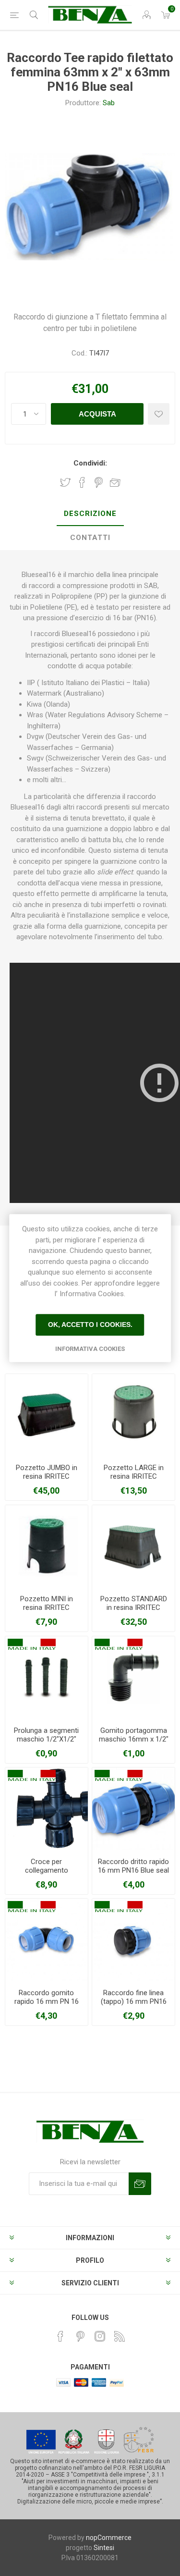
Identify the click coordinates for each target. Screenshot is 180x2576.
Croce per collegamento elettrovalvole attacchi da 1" (46, 1875)
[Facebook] (60, 2336)
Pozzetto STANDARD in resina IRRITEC (134, 1603)
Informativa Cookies (90, 1349)
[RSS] (120, 2336)
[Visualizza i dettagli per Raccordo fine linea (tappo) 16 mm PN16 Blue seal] (133, 1940)
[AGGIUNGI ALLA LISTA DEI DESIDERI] (159, 414)
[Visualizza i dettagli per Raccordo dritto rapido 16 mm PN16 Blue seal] (133, 1809)
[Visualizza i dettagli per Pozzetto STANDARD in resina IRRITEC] (133, 1546)
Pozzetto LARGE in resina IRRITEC (134, 1472)
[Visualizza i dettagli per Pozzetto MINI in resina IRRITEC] (47, 1546)
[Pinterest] (80, 2336)
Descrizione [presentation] (90, 514)
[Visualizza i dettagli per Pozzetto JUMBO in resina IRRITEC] (47, 1415)
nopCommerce (109, 2538)
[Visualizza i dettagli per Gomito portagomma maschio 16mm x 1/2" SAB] (133, 1678)
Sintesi (104, 2548)
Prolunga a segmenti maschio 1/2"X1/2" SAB (46, 1739)
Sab (109, 103)
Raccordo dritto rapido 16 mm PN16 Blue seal (133, 1866)
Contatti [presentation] (90, 538)
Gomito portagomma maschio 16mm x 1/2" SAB (134, 1739)
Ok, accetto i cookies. (90, 1325)
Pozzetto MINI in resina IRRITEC (47, 1603)
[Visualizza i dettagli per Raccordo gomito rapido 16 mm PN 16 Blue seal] (47, 1940)
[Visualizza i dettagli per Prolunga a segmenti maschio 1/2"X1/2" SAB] (47, 1678)
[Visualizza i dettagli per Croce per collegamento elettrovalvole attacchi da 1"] (47, 1809)
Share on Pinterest (99, 482)
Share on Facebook (82, 482)
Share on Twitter (65, 482)
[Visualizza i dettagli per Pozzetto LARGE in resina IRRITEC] (133, 1415)
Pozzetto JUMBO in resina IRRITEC (47, 1472)
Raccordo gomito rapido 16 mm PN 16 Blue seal (47, 2001)
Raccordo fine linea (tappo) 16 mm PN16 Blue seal (134, 2001)
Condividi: (90, 463)
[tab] (90, 514)
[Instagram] (100, 2336)
